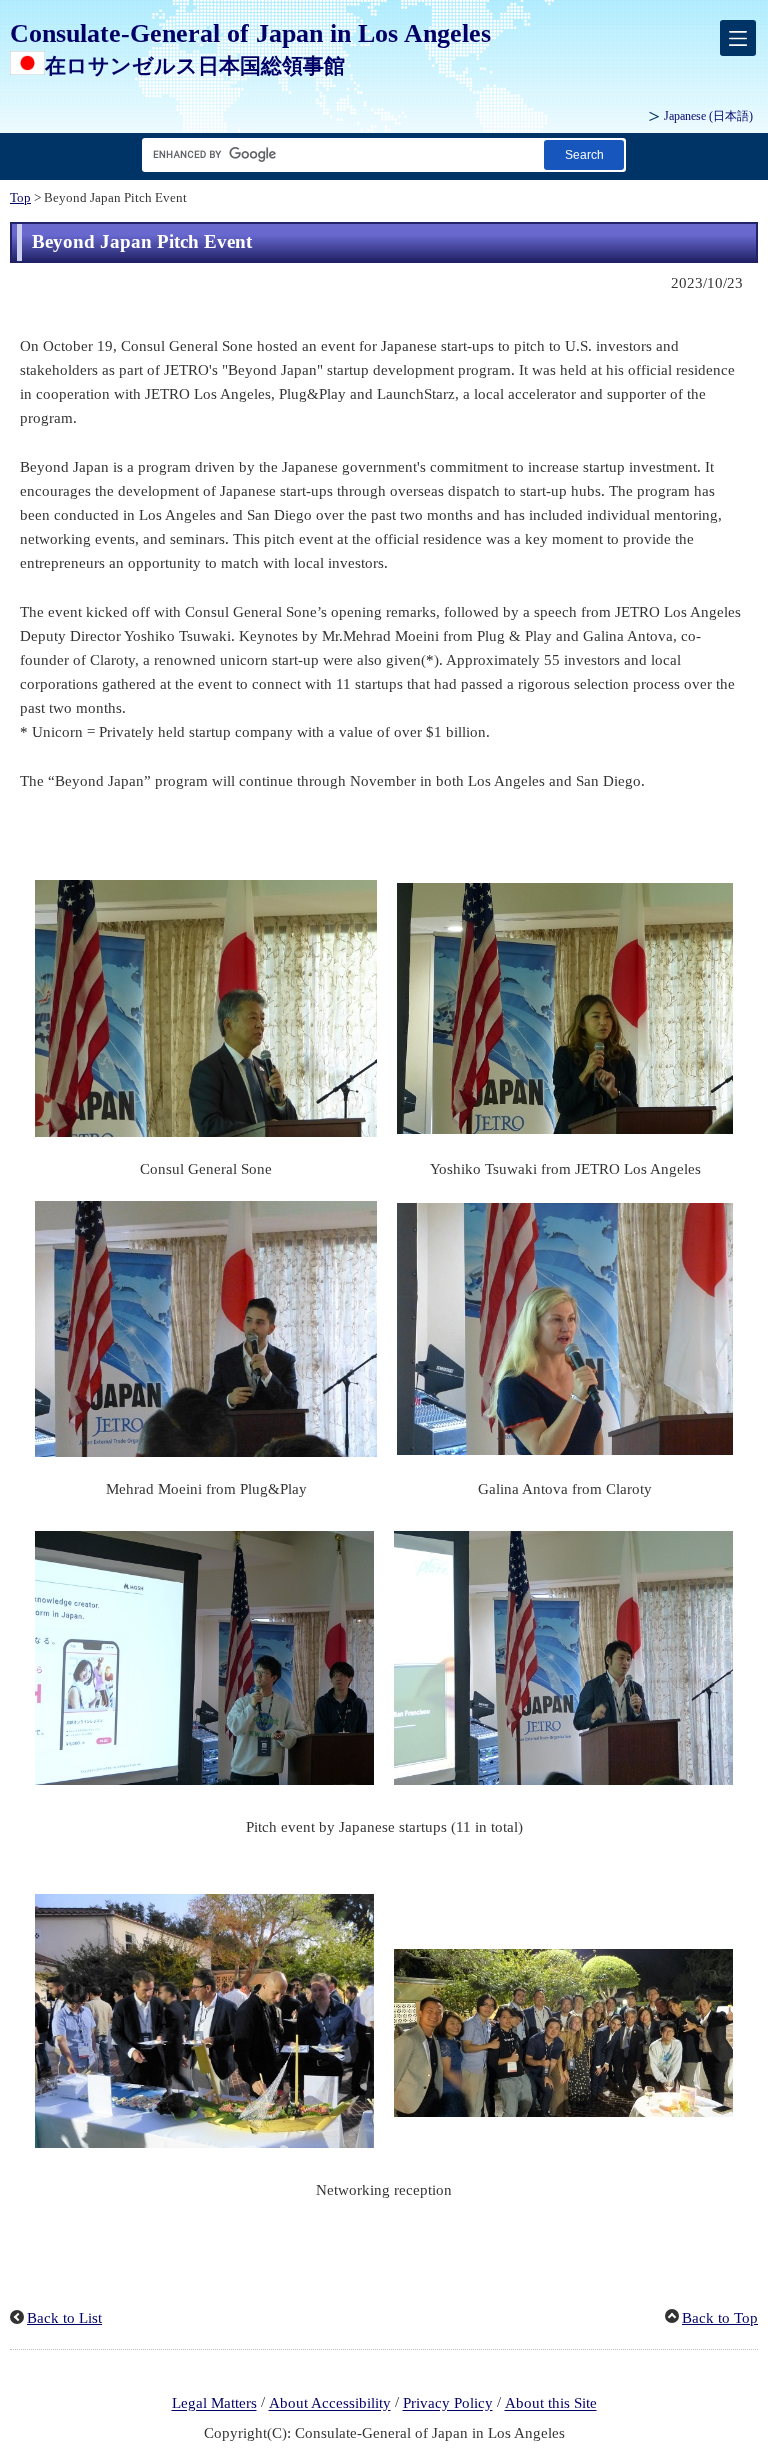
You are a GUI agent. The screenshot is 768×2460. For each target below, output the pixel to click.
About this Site (551, 2404)
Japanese (708, 116)
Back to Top (720, 2318)
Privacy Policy (448, 2404)
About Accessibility (330, 2404)
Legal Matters (214, 2404)
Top (20, 198)
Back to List (64, 2318)
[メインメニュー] (738, 38)
